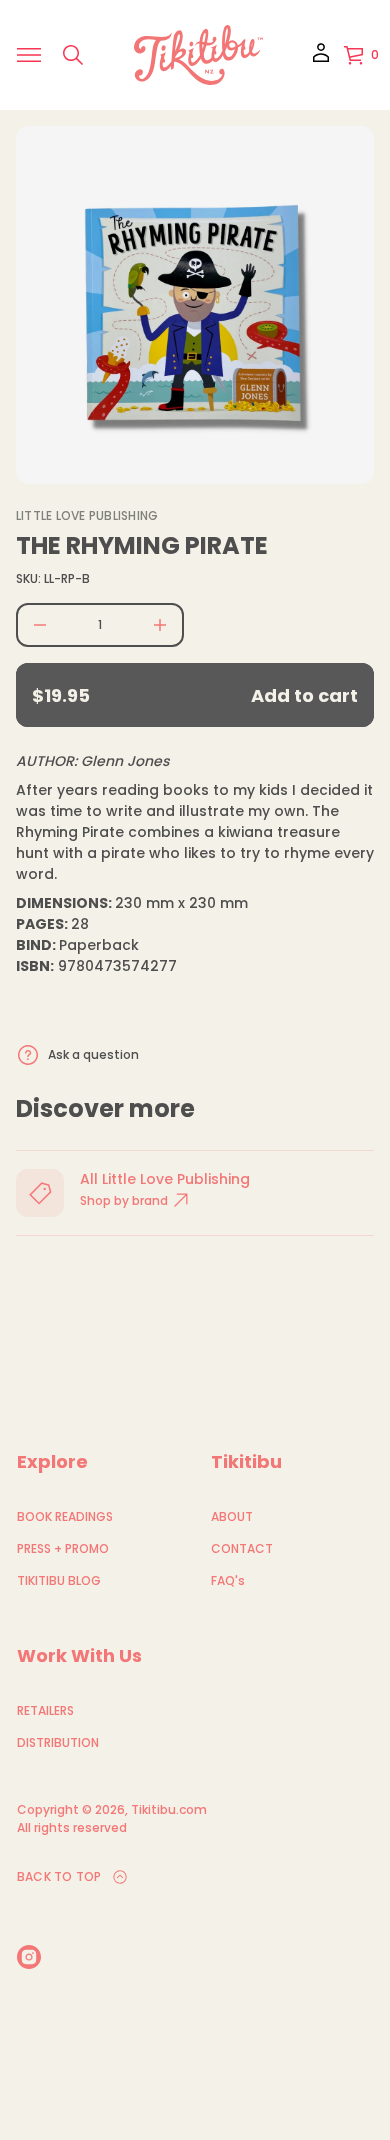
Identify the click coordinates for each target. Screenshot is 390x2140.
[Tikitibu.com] (198, 55)
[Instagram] (29, 1957)
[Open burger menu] (29, 55)
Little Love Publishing (87, 515)
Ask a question (93, 1054)
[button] (73, 55)
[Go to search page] (73, 55)
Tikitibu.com (169, 1809)
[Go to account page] (321, 59)
